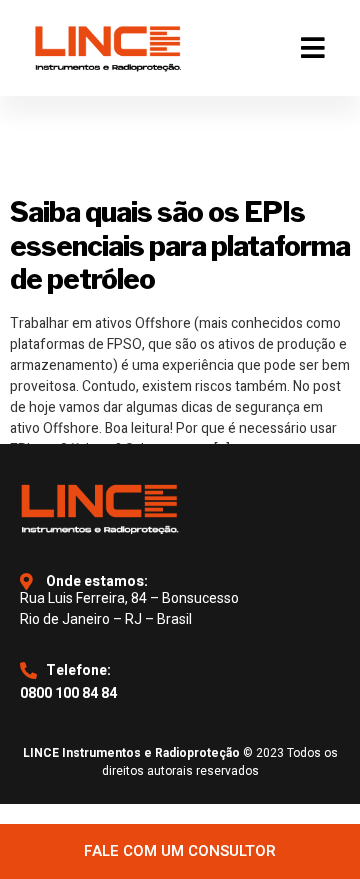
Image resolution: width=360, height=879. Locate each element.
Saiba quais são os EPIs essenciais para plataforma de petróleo (180, 245)
